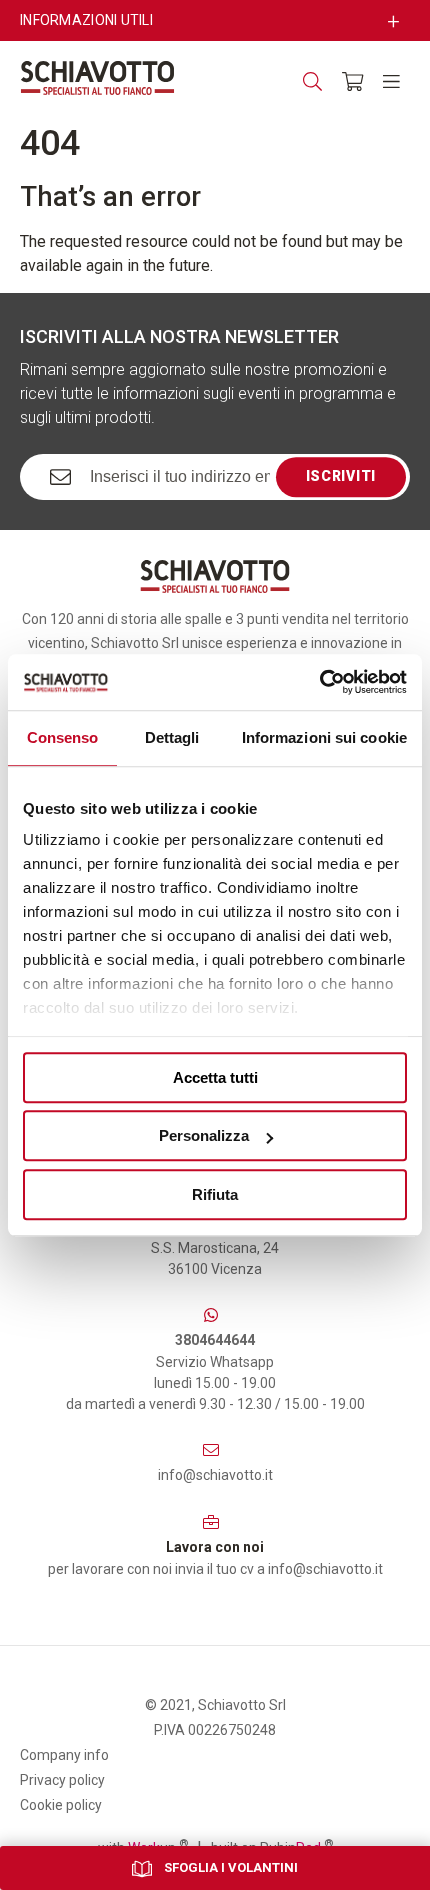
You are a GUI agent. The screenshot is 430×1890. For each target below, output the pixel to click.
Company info (64, 1755)
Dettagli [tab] (172, 737)
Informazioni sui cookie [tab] (324, 737)
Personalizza (204, 1135)
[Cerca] (312, 81)
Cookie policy (61, 1805)
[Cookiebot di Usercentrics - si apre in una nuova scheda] (319, 682)
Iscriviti (341, 476)
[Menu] (391, 81)
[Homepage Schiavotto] (97, 78)
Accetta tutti (215, 1077)
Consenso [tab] (63, 737)
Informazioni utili (86, 20)
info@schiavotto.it (215, 1475)
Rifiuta (215, 1194)
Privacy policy (62, 1780)
